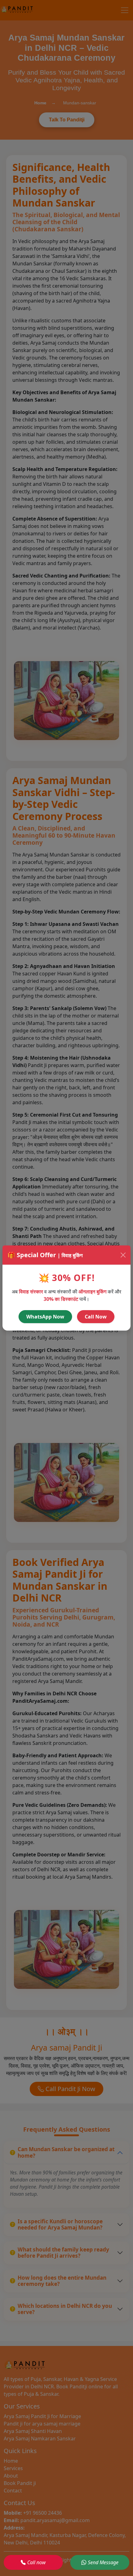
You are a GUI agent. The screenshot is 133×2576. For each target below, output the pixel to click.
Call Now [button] (96, 1317)
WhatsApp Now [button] (45, 1317)
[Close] (123, 1255)
